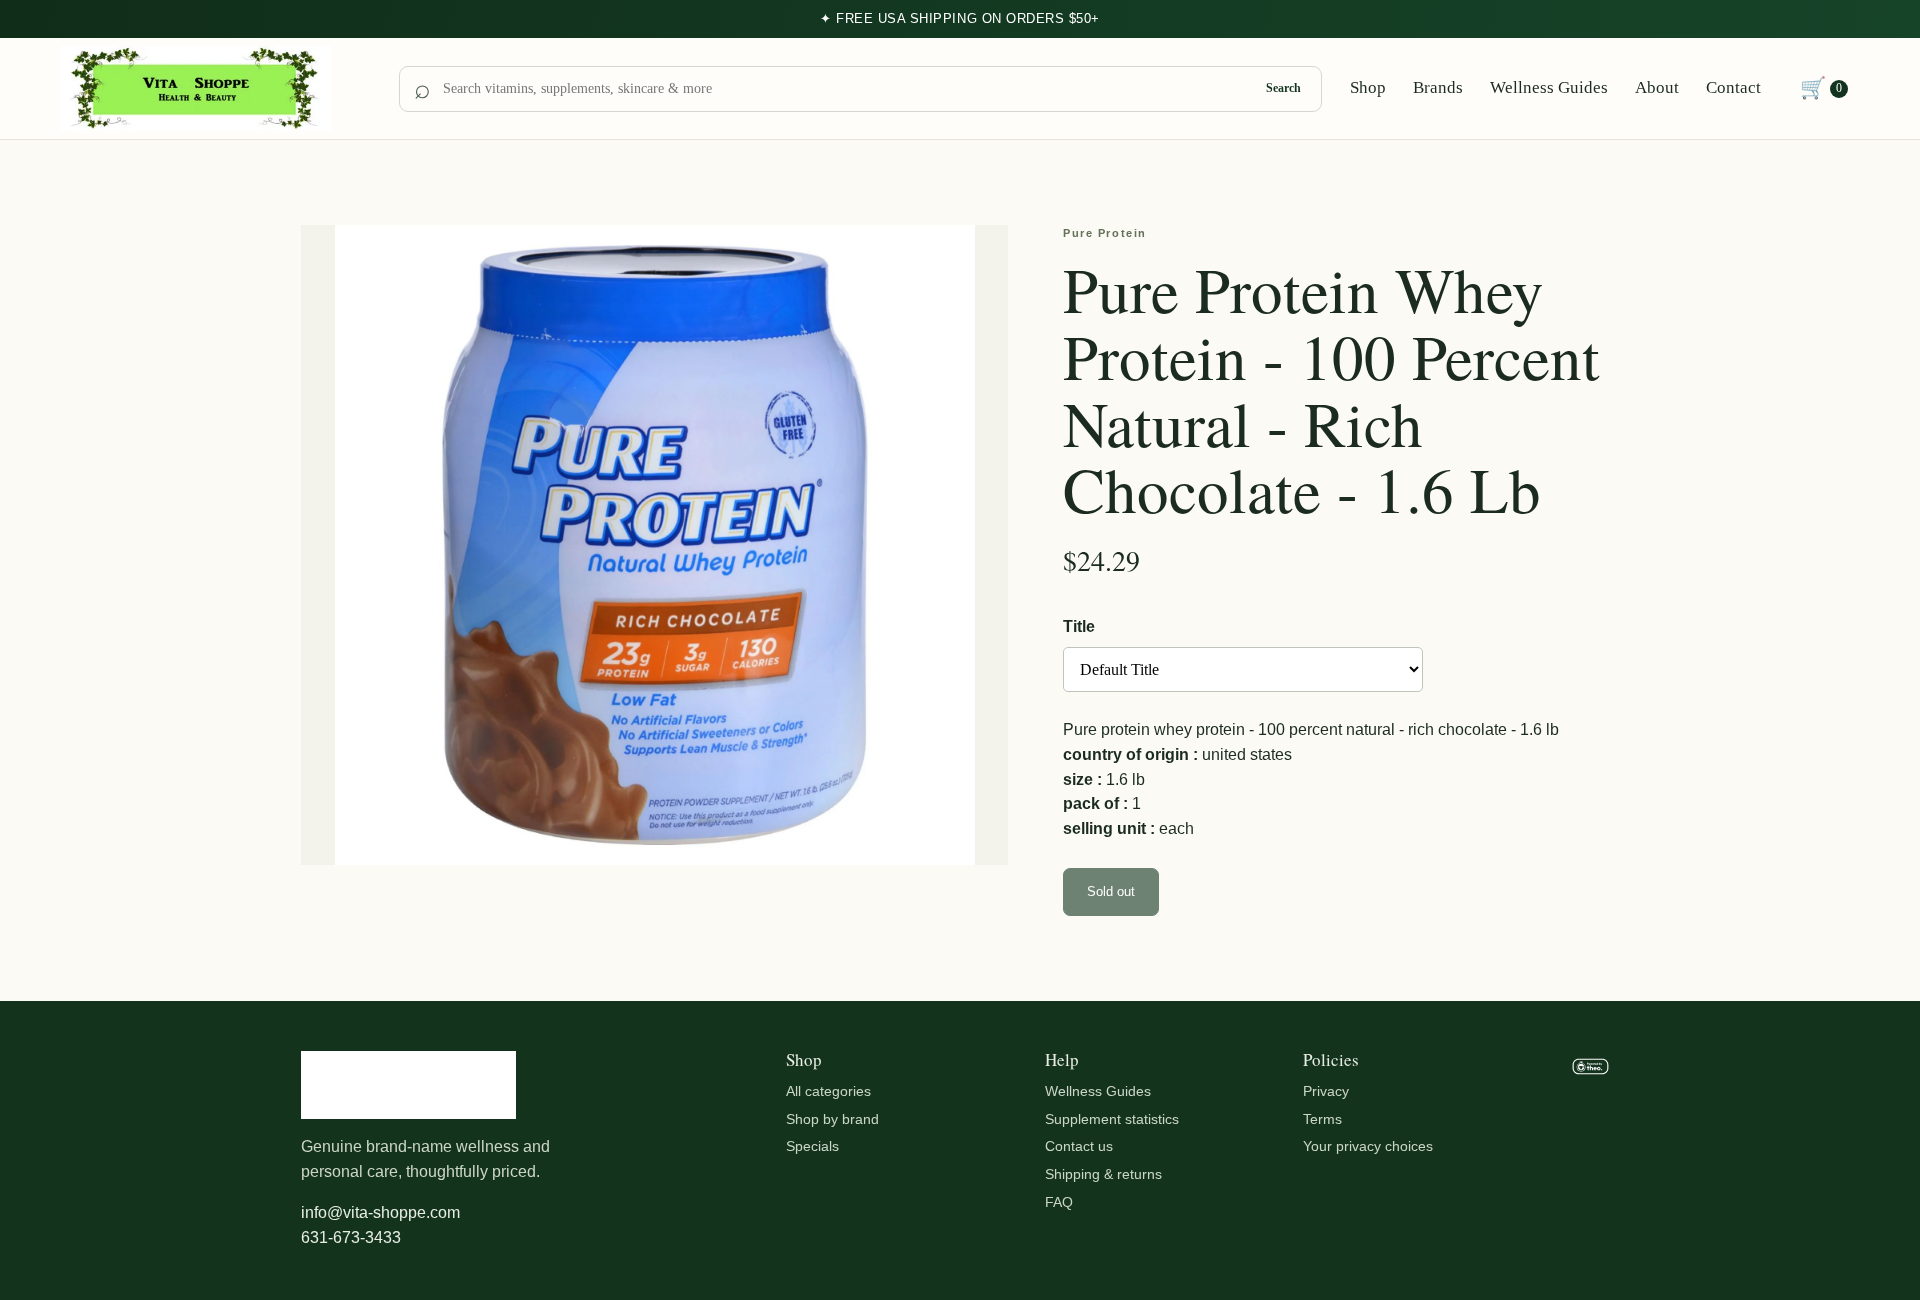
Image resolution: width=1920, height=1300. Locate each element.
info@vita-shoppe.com (380, 1212)
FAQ (1059, 1202)
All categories (828, 1091)
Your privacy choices (1368, 1146)
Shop (1368, 87)
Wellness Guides (1549, 87)
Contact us (1079, 1146)
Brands (1438, 87)
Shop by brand (832, 1119)
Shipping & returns (1103, 1174)
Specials (812, 1146)
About (1657, 87)
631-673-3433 (351, 1237)
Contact (1733, 87)
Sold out (1111, 891)
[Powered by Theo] (1590, 1151)
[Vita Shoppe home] (216, 89)
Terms (1322, 1119)
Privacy (1326, 1091)
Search (1283, 88)
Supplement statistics (1112, 1119)
